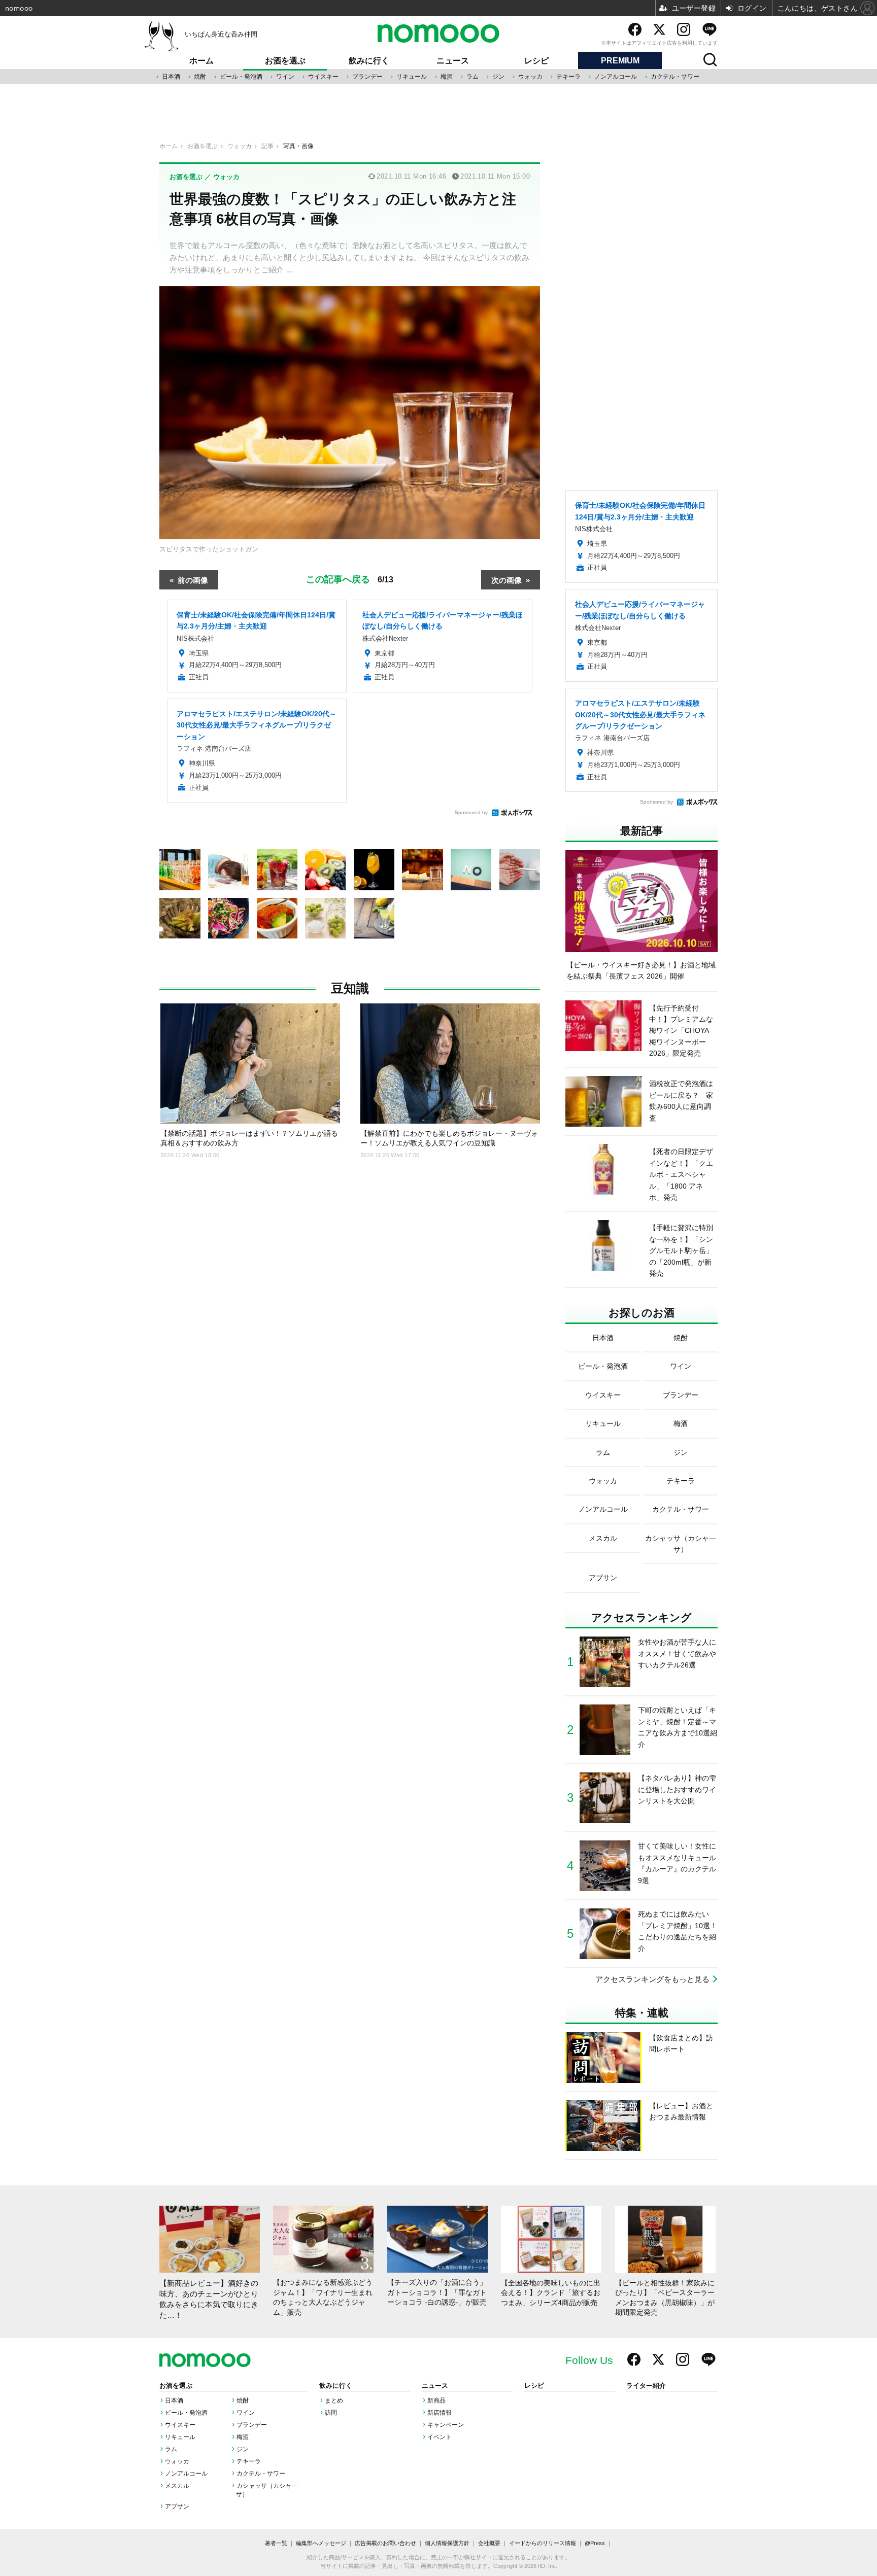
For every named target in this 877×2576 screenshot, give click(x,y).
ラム (473, 77)
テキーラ (568, 77)
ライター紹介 (646, 2386)
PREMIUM (620, 61)
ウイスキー (323, 77)
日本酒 (171, 77)
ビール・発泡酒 (241, 77)
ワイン (285, 77)
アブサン (177, 2507)
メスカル (177, 2486)
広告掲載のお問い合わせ (385, 2543)
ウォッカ (530, 77)
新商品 (436, 2400)
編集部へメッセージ (321, 2543)
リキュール (412, 77)
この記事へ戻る (350, 578)
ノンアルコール (616, 77)
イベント (440, 2437)
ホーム (201, 61)
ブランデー (367, 77)
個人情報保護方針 (447, 2543)
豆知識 (350, 988)
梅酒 (447, 77)
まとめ (334, 2400)
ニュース (453, 61)
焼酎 (200, 77)
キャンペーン (446, 2425)
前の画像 (193, 580)
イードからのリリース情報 (543, 2543)
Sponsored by (471, 812)
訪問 (331, 2413)
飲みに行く (369, 61)
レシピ (536, 61)
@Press (595, 2543)
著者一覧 (276, 2543)
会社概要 (489, 2543)
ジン (498, 77)
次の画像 (507, 580)
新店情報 (440, 2413)
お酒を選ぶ (285, 61)
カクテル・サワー (675, 77)
